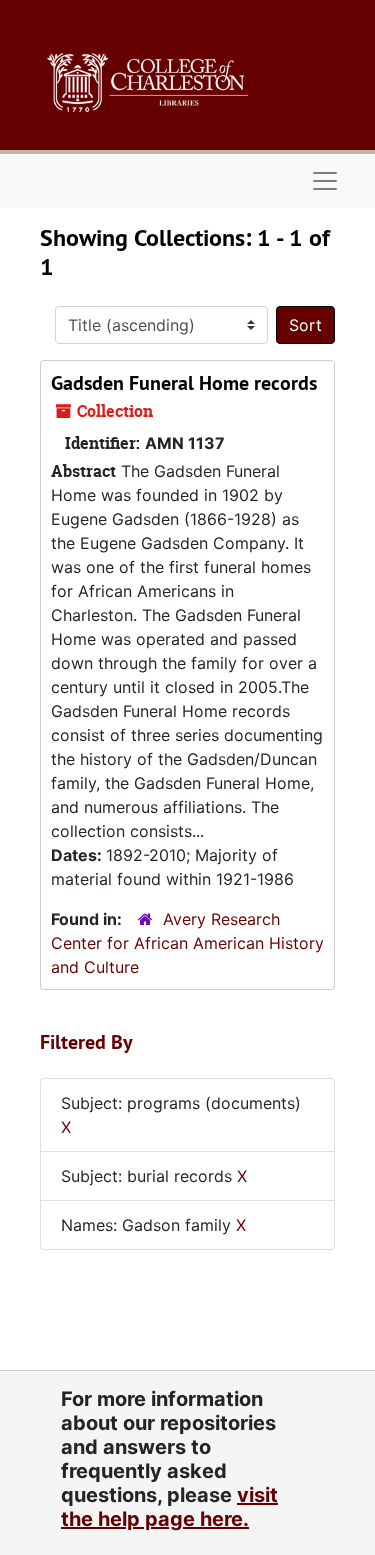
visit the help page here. (169, 1507)
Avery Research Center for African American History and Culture (187, 943)
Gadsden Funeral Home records (184, 383)
